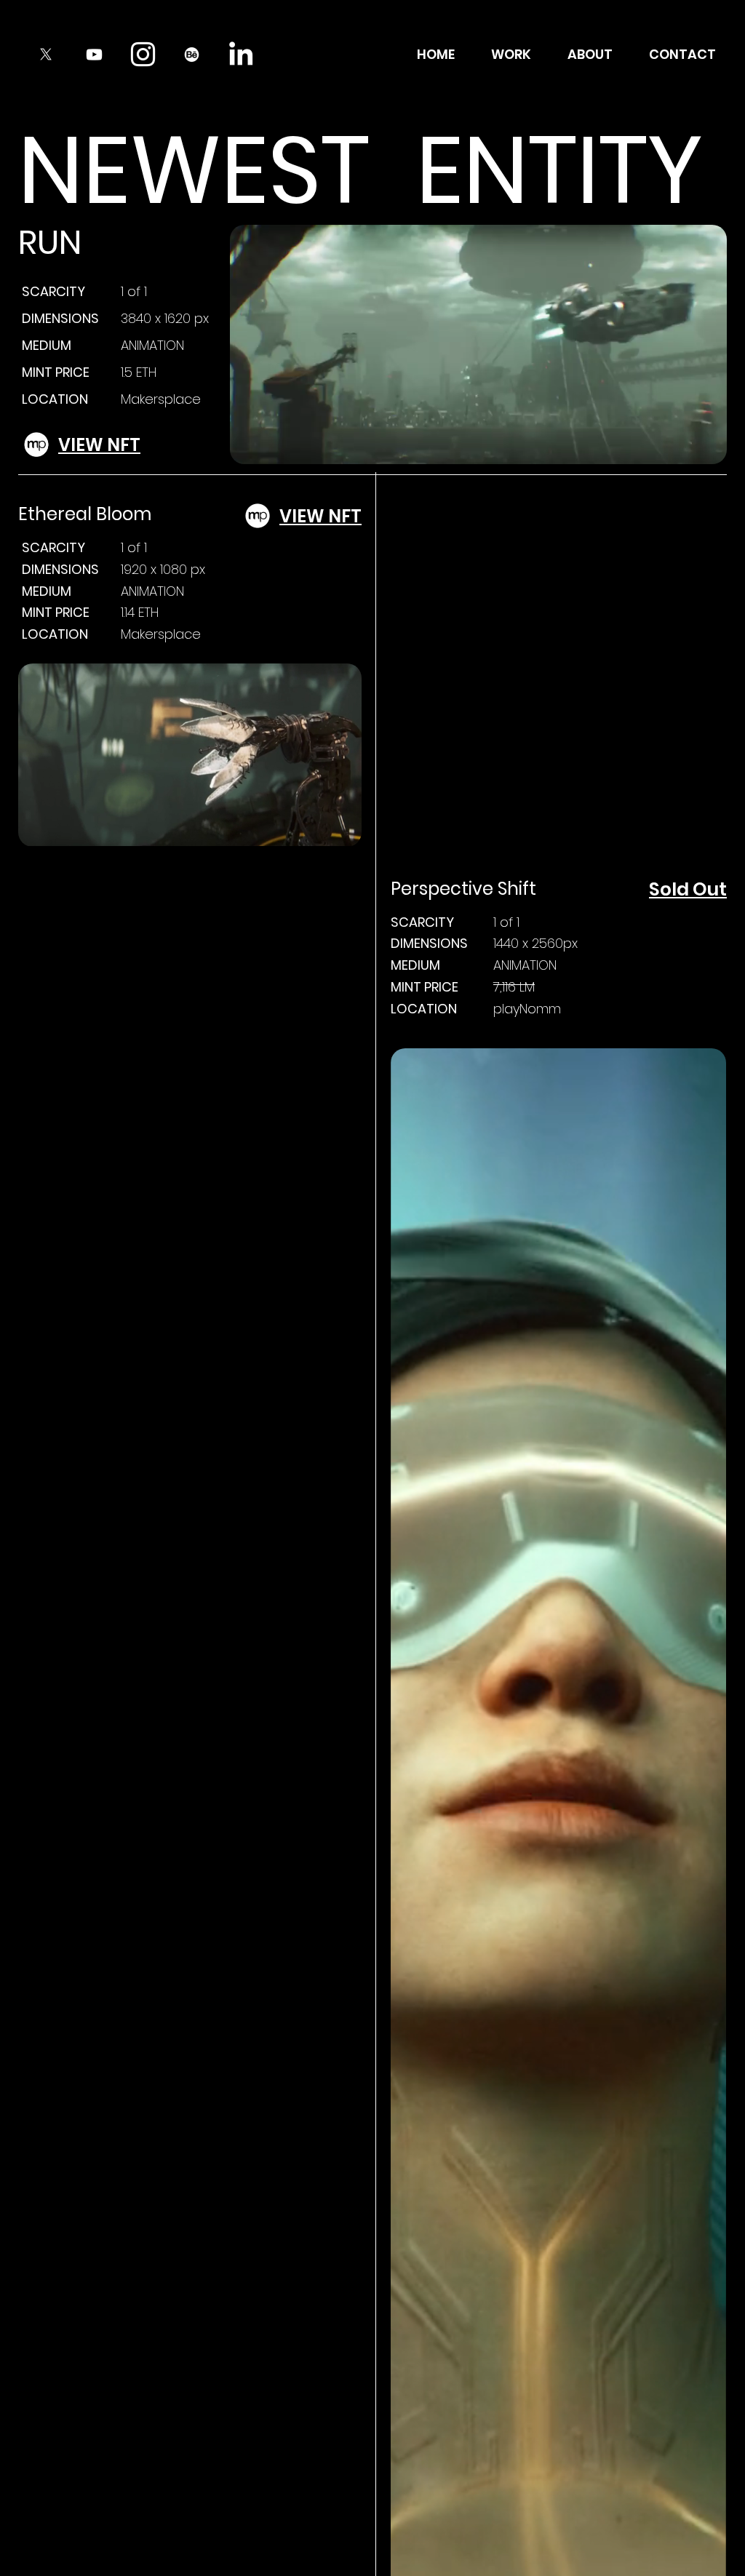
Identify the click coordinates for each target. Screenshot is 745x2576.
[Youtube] (94, 54)
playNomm (527, 1009)
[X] (45, 54)
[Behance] (192, 54)
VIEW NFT (99, 445)
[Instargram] (143, 54)
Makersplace (161, 399)
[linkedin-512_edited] (240, 54)
